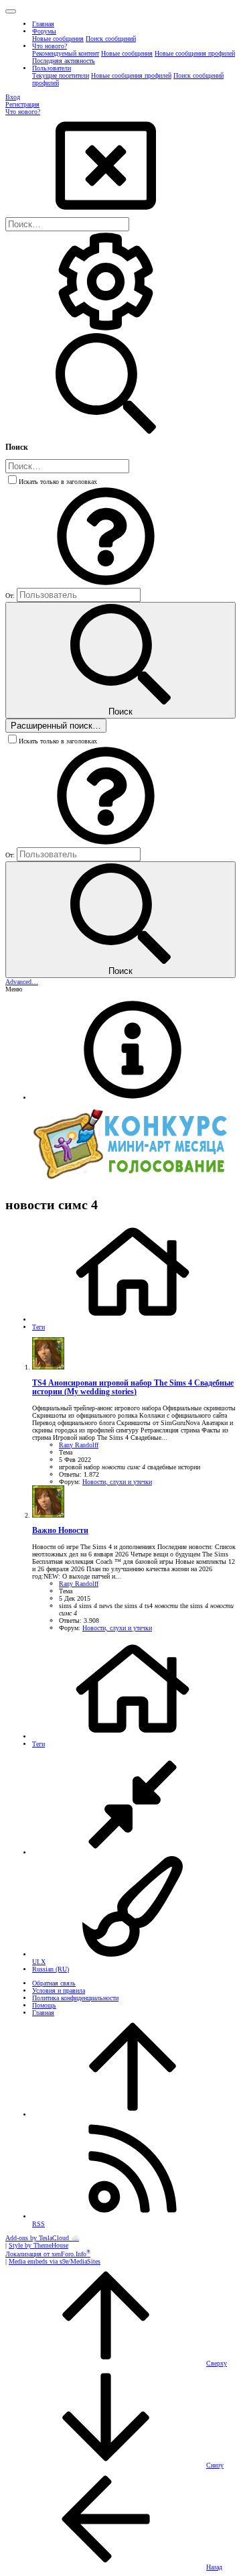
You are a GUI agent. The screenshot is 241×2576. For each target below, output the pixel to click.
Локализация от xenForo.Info (48, 2254)
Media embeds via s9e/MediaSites (55, 2261)
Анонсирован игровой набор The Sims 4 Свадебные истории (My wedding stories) (133, 1388)
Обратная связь (54, 1983)
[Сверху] (133, 2114)
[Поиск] (106, 329)
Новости (60, 1531)
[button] (11, 11)
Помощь (44, 2005)
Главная (43, 2013)
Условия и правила (59, 1990)
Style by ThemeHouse (38, 2245)
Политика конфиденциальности (75, 1998)
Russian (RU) (51, 1969)
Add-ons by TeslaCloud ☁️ (42, 2238)
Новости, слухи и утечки (117, 1482)
